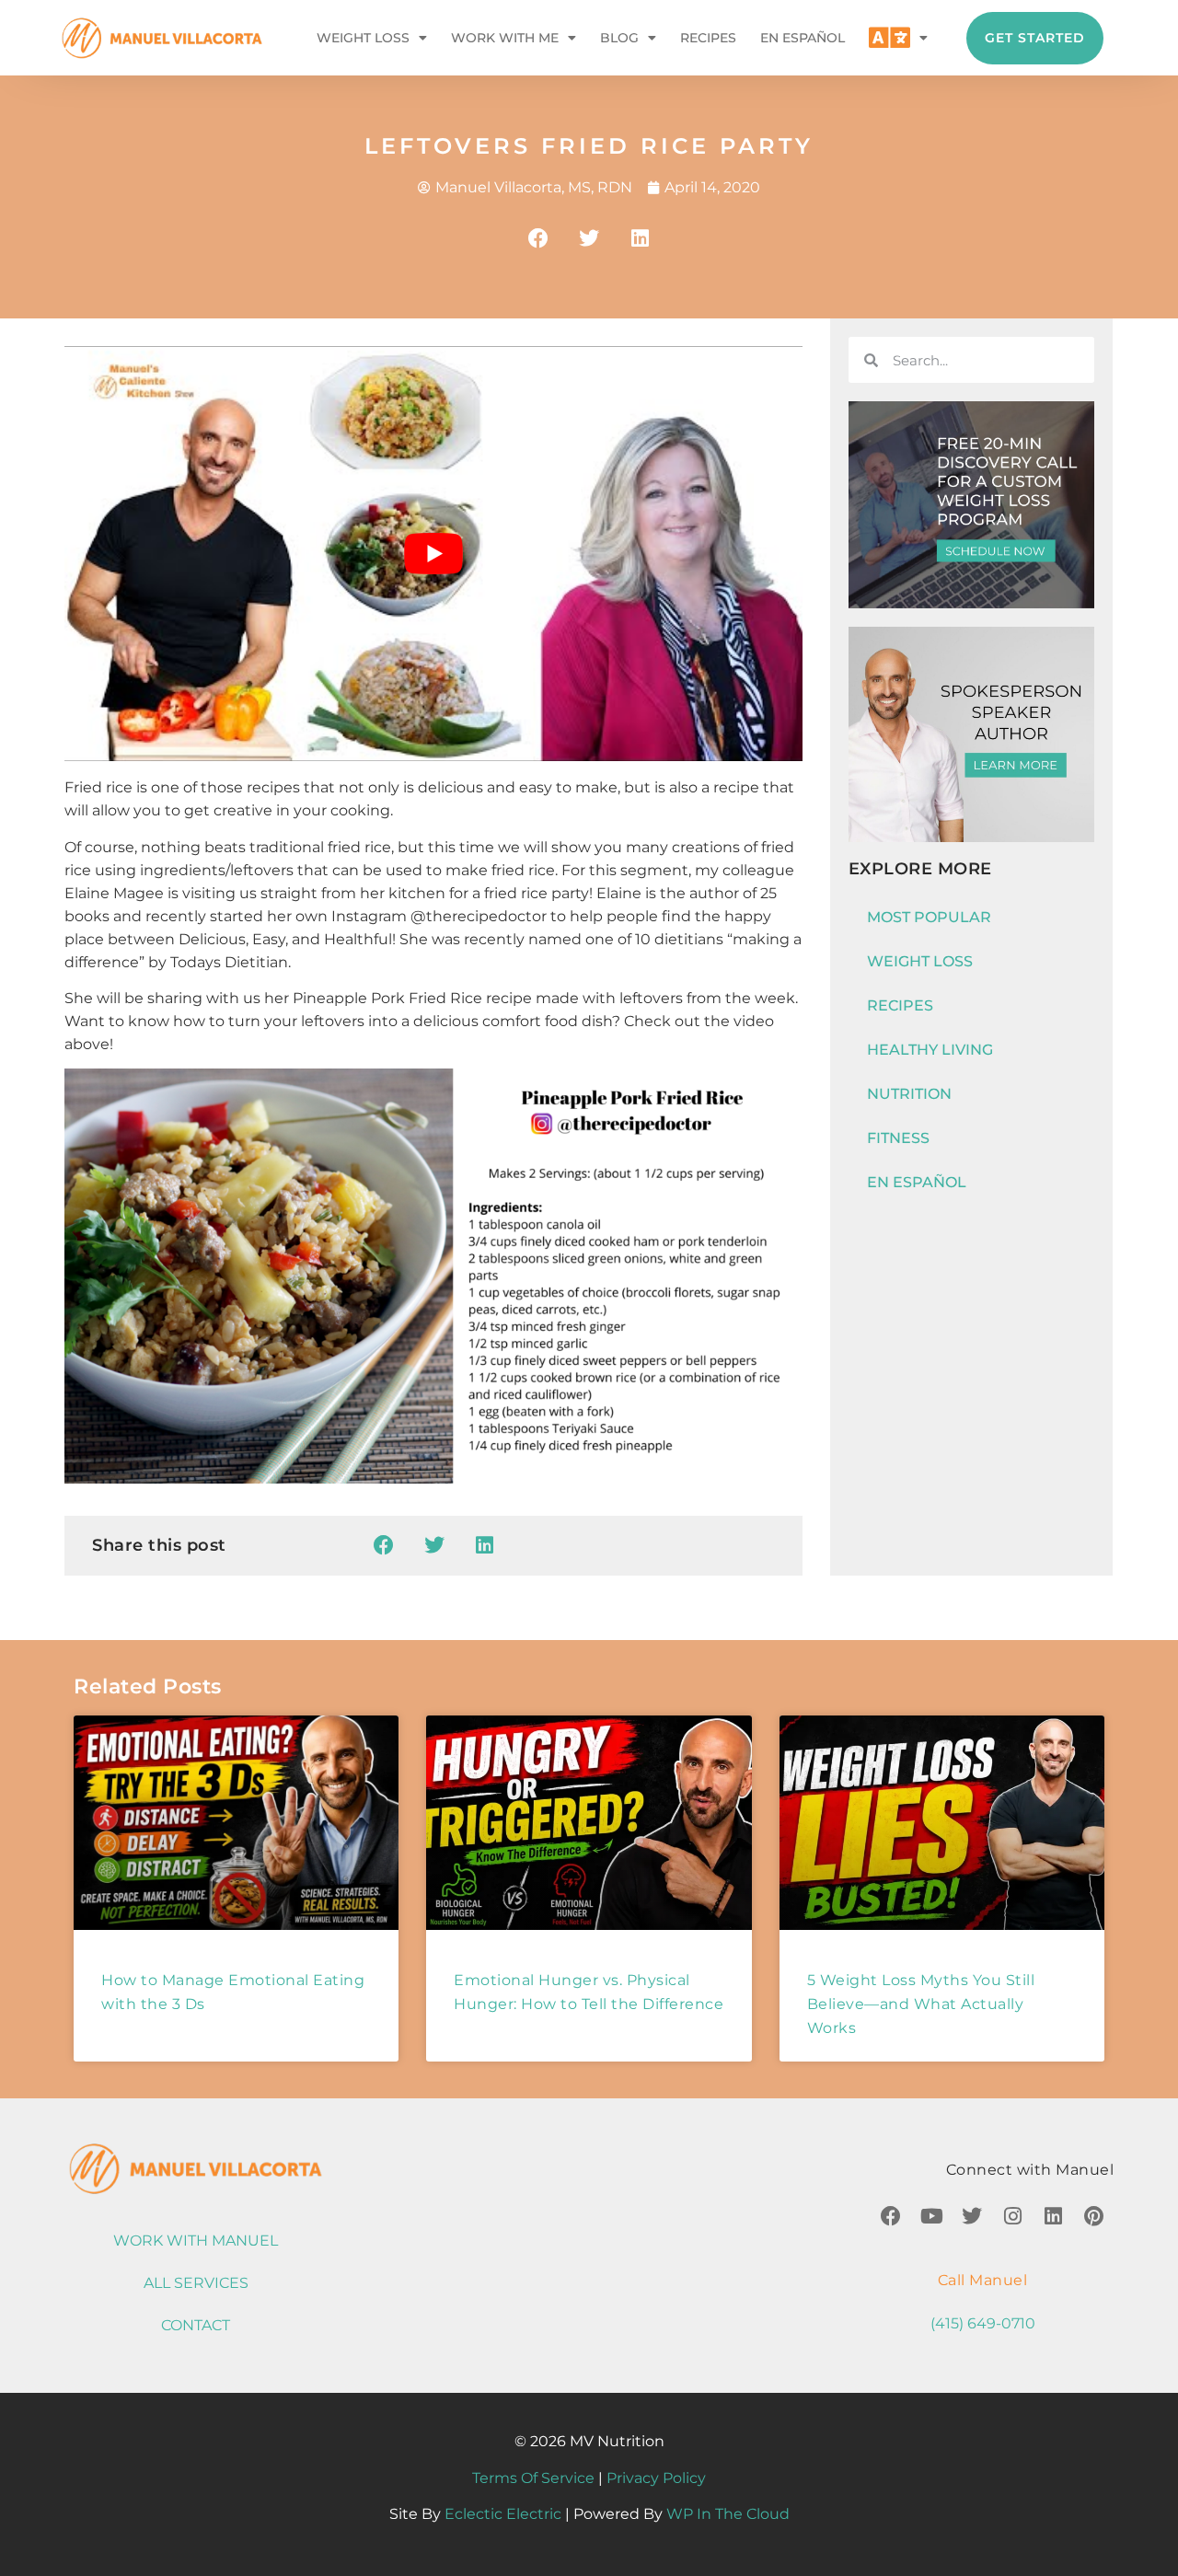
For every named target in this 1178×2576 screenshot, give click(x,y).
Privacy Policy (656, 2478)
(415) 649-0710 (983, 2323)
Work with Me (505, 38)
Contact (196, 2325)
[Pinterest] (1093, 2216)
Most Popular (929, 917)
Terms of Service (533, 2478)
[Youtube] (931, 2216)
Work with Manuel (196, 2241)
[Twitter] (972, 2216)
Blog (619, 38)
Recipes (708, 38)
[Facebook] (891, 2216)
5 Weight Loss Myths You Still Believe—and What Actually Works (921, 2004)
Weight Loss (363, 38)
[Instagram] (1012, 2216)
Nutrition (909, 1094)
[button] (539, 238)
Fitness (898, 1138)
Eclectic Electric (503, 2514)
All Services (196, 2283)
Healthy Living (930, 1050)
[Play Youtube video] (433, 554)
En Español (803, 38)
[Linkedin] (1053, 2216)
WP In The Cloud (728, 2514)
